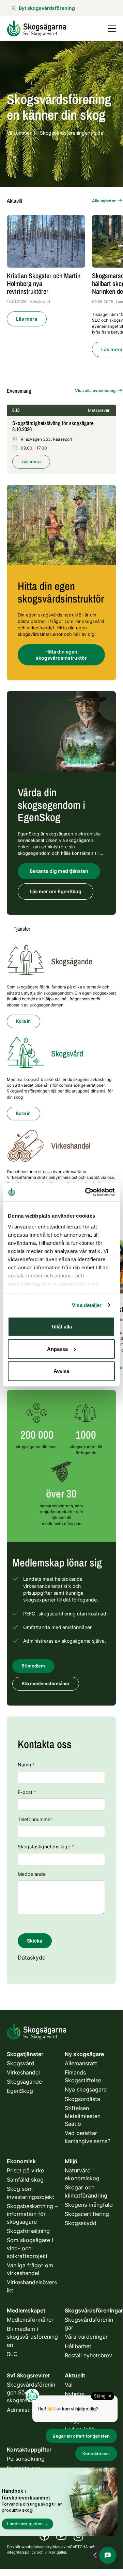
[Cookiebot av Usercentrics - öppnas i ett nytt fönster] (87, 1192)
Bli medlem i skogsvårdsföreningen (32, 2337)
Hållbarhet (78, 2346)
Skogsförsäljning (28, 2231)
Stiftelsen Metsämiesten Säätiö (83, 2116)
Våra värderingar (86, 2337)
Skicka (35, 1941)
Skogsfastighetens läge (46, 1846)
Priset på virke (25, 2170)
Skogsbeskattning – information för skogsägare (32, 2214)
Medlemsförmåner (30, 2320)
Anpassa (57, 1349)
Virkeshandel (23, 2072)
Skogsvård (21, 2063)
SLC (12, 2354)
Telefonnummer (35, 1819)
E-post (27, 1792)
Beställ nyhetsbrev (88, 2355)
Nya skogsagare (86, 2089)
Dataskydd (32, 1958)
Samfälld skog (25, 2180)
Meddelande (32, 1874)
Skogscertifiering (87, 2214)
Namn (26, 1765)
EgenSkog (20, 2091)
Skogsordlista (82, 2099)
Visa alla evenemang (95, 391)
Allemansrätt (81, 2063)
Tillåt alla (61, 1327)
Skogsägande (24, 2082)
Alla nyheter (104, 201)
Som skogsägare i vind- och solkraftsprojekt (30, 2248)
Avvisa (61, 1371)
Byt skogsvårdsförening (47, 8)
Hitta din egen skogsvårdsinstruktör (61, 655)
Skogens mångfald (89, 2205)
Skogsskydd (81, 2223)
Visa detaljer (87, 1305)
